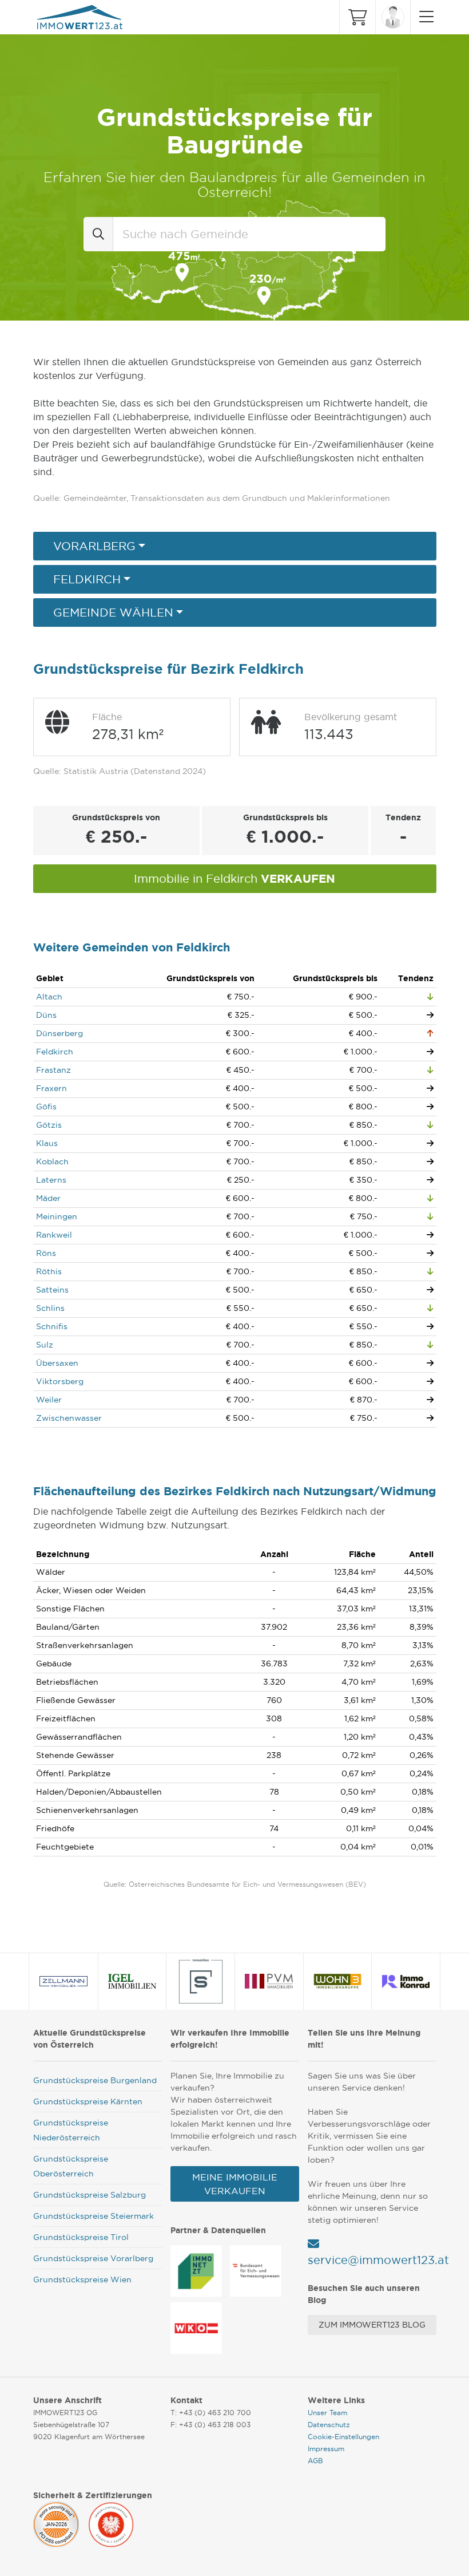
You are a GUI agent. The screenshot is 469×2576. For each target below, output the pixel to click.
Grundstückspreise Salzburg (90, 2195)
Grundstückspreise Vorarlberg (93, 2258)
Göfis (46, 1107)
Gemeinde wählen (113, 613)
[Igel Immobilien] (132, 1981)
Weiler (49, 1400)
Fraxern (51, 1088)
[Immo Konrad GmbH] (406, 1981)
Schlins (50, 1308)
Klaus (47, 1143)
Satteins (52, 1290)
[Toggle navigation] (424, 17)
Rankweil (54, 1235)
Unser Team (327, 2413)
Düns (46, 1015)
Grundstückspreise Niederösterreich (71, 2130)
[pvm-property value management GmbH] (269, 1981)
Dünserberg (59, 1033)
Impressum (326, 2449)
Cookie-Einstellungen (343, 2437)
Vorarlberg (94, 546)
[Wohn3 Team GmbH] (337, 1981)
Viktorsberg (60, 1381)
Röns (46, 1253)
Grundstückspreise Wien (82, 2279)
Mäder (48, 1198)
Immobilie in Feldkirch (234, 878)
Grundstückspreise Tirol (81, 2237)
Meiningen (57, 1216)
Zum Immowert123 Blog (372, 2325)
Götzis (49, 1125)
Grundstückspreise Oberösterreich (71, 2166)
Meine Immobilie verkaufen (235, 2184)
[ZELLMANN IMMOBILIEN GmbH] (64, 1981)
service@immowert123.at (378, 2260)
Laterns (51, 1180)
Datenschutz (329, 2425)
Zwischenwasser (69, 1418)
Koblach (52, 1161)
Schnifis (52, 1326)
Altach (49, 997)
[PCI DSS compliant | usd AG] (56, 2523)
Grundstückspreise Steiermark (94, 2216)
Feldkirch (87, 579)
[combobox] (249, 234)
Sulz (45, 1345)
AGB (315, 2461)
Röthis (49, 1271)
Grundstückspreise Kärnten (88, 2101)
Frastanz (53, 1070)
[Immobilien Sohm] (201, 1981)
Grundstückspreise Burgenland (95, 2080)
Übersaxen (57, 1363)
